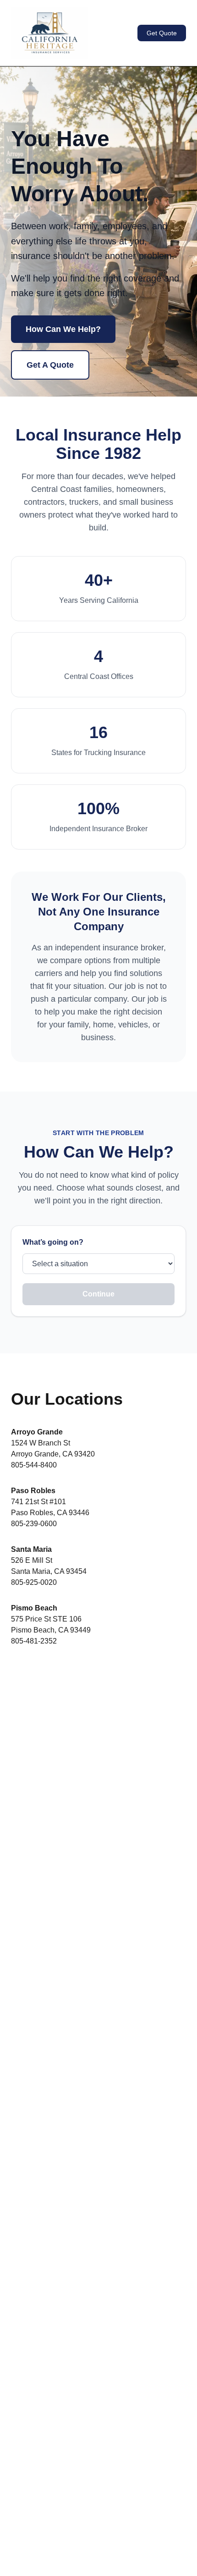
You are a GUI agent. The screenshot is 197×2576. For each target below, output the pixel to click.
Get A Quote (50, 365)
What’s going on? (53, 1242)
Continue (98, 1294)
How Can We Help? (63, 329)
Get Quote (162, 33)
